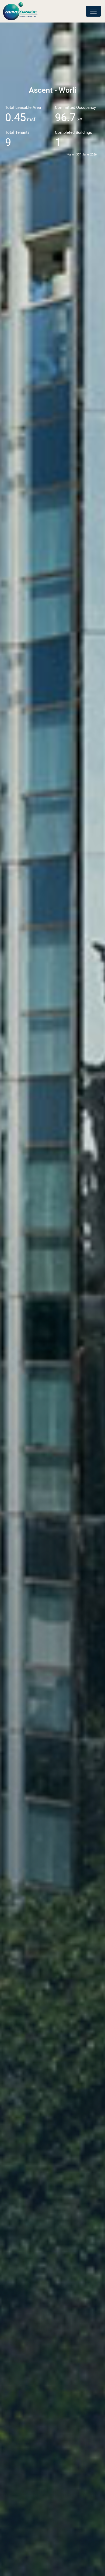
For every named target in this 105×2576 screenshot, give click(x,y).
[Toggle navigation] (93, 11)
